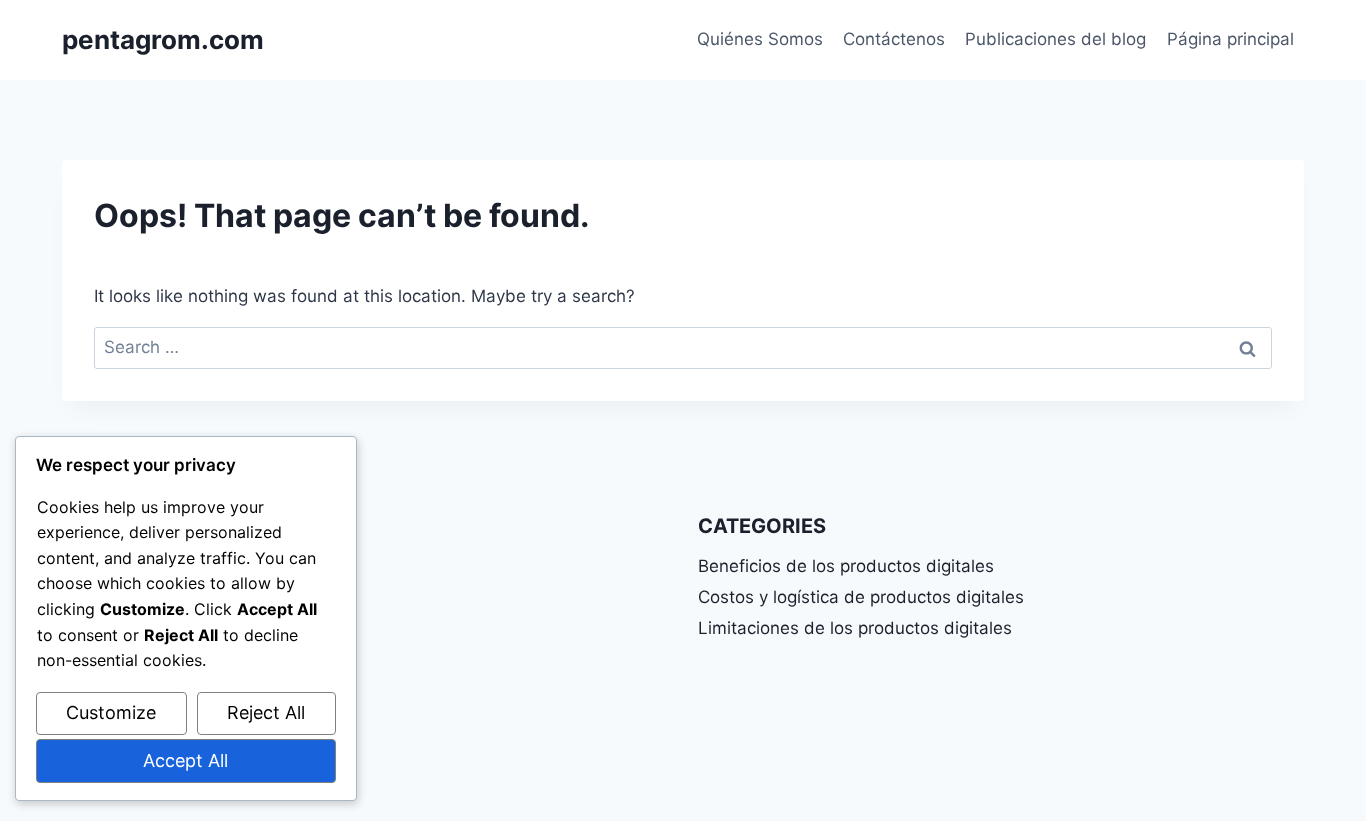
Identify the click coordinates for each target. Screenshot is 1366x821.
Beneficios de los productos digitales (846, 566)
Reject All (266, 712)
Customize (111, 712)
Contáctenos (894, 39)
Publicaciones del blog (1055, 39)
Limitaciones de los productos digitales (855, 628)
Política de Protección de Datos (188, 670)
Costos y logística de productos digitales (861, 597)
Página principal (1230, 39)
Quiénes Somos (760, 39)
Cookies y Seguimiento (153, 704)
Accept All (185, 760)
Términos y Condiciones (158, 636)
